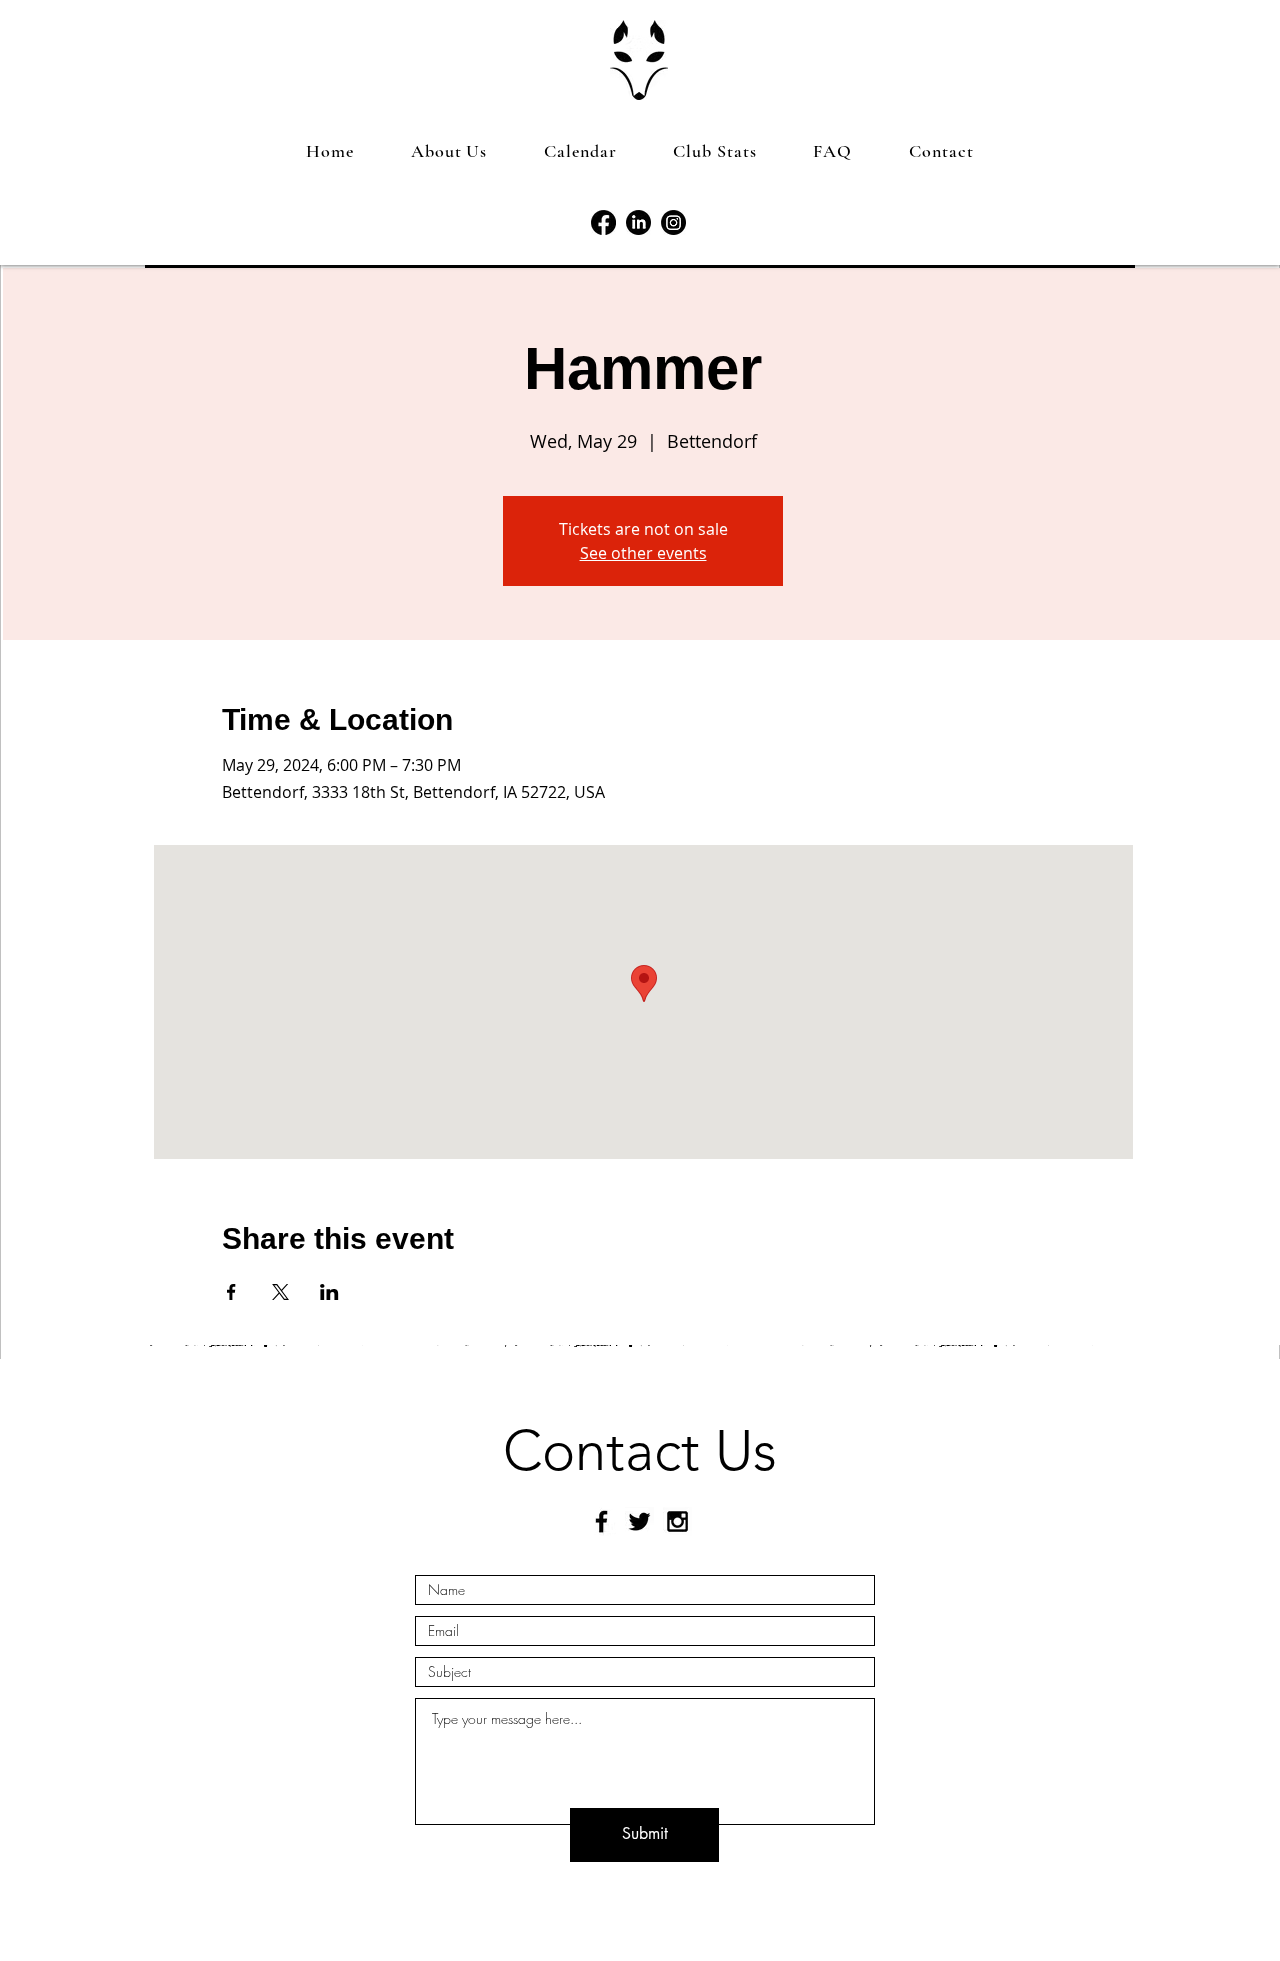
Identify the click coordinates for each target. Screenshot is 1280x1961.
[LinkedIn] (638, 222)
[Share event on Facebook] (231, 1292)
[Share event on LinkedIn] (329, 1292)
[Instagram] (673, 222)
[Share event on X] (280, 1292)
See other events (643, 553)
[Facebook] (603, 222)
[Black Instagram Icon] (677, 1521)
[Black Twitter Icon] (639, 1521)
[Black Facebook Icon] (601, 1521)
